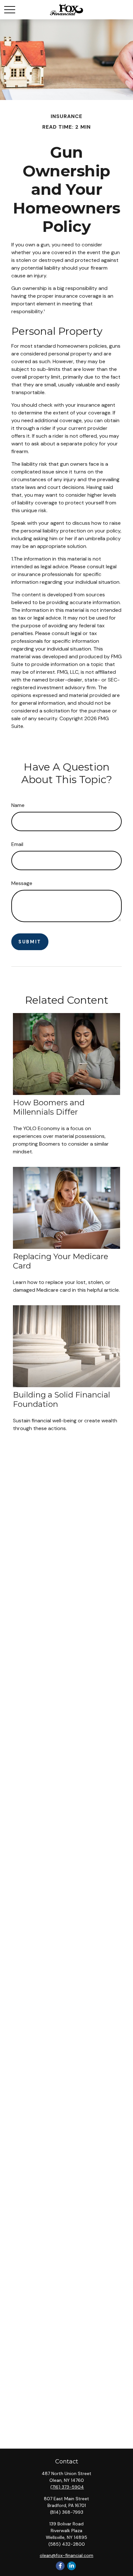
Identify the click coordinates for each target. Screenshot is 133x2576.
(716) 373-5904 (67, 2487)
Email (17, 844)
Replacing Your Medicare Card (61, 1261)
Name (18, 805)
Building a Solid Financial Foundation (61, 1399)
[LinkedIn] (72, 2566)
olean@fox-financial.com (66, 2555)
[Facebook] (60, 2566)
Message (22, 883)
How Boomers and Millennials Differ (49, 1107)
